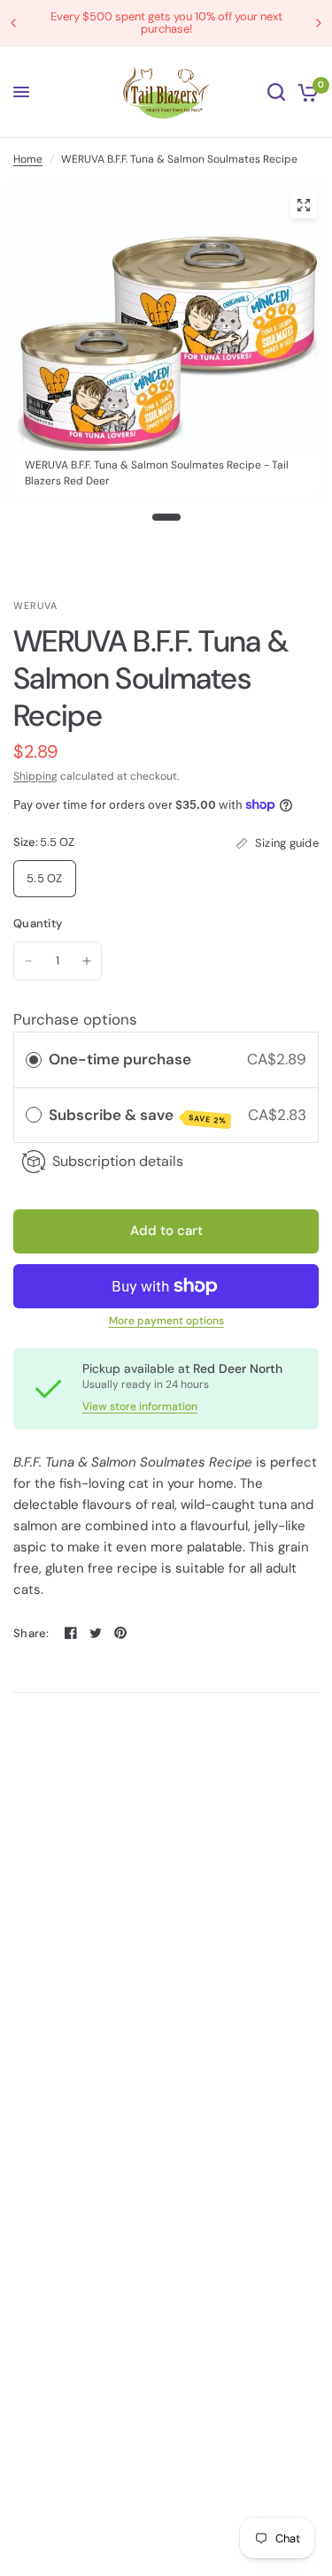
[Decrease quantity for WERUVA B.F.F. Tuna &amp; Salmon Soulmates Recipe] (28, 961)
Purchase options (75, 1019)
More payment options (166, 1321)
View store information (140, 1406)
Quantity (38, 923)
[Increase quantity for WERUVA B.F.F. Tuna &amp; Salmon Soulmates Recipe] (87, 961)
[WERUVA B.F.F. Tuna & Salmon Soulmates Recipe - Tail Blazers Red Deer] (304, 205)
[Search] (276, 92)
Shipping (35, 776)
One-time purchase (120, 1059)
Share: (31, 1633)
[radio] (34, 1059)
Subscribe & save (138, 1116)
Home (28, 159)
